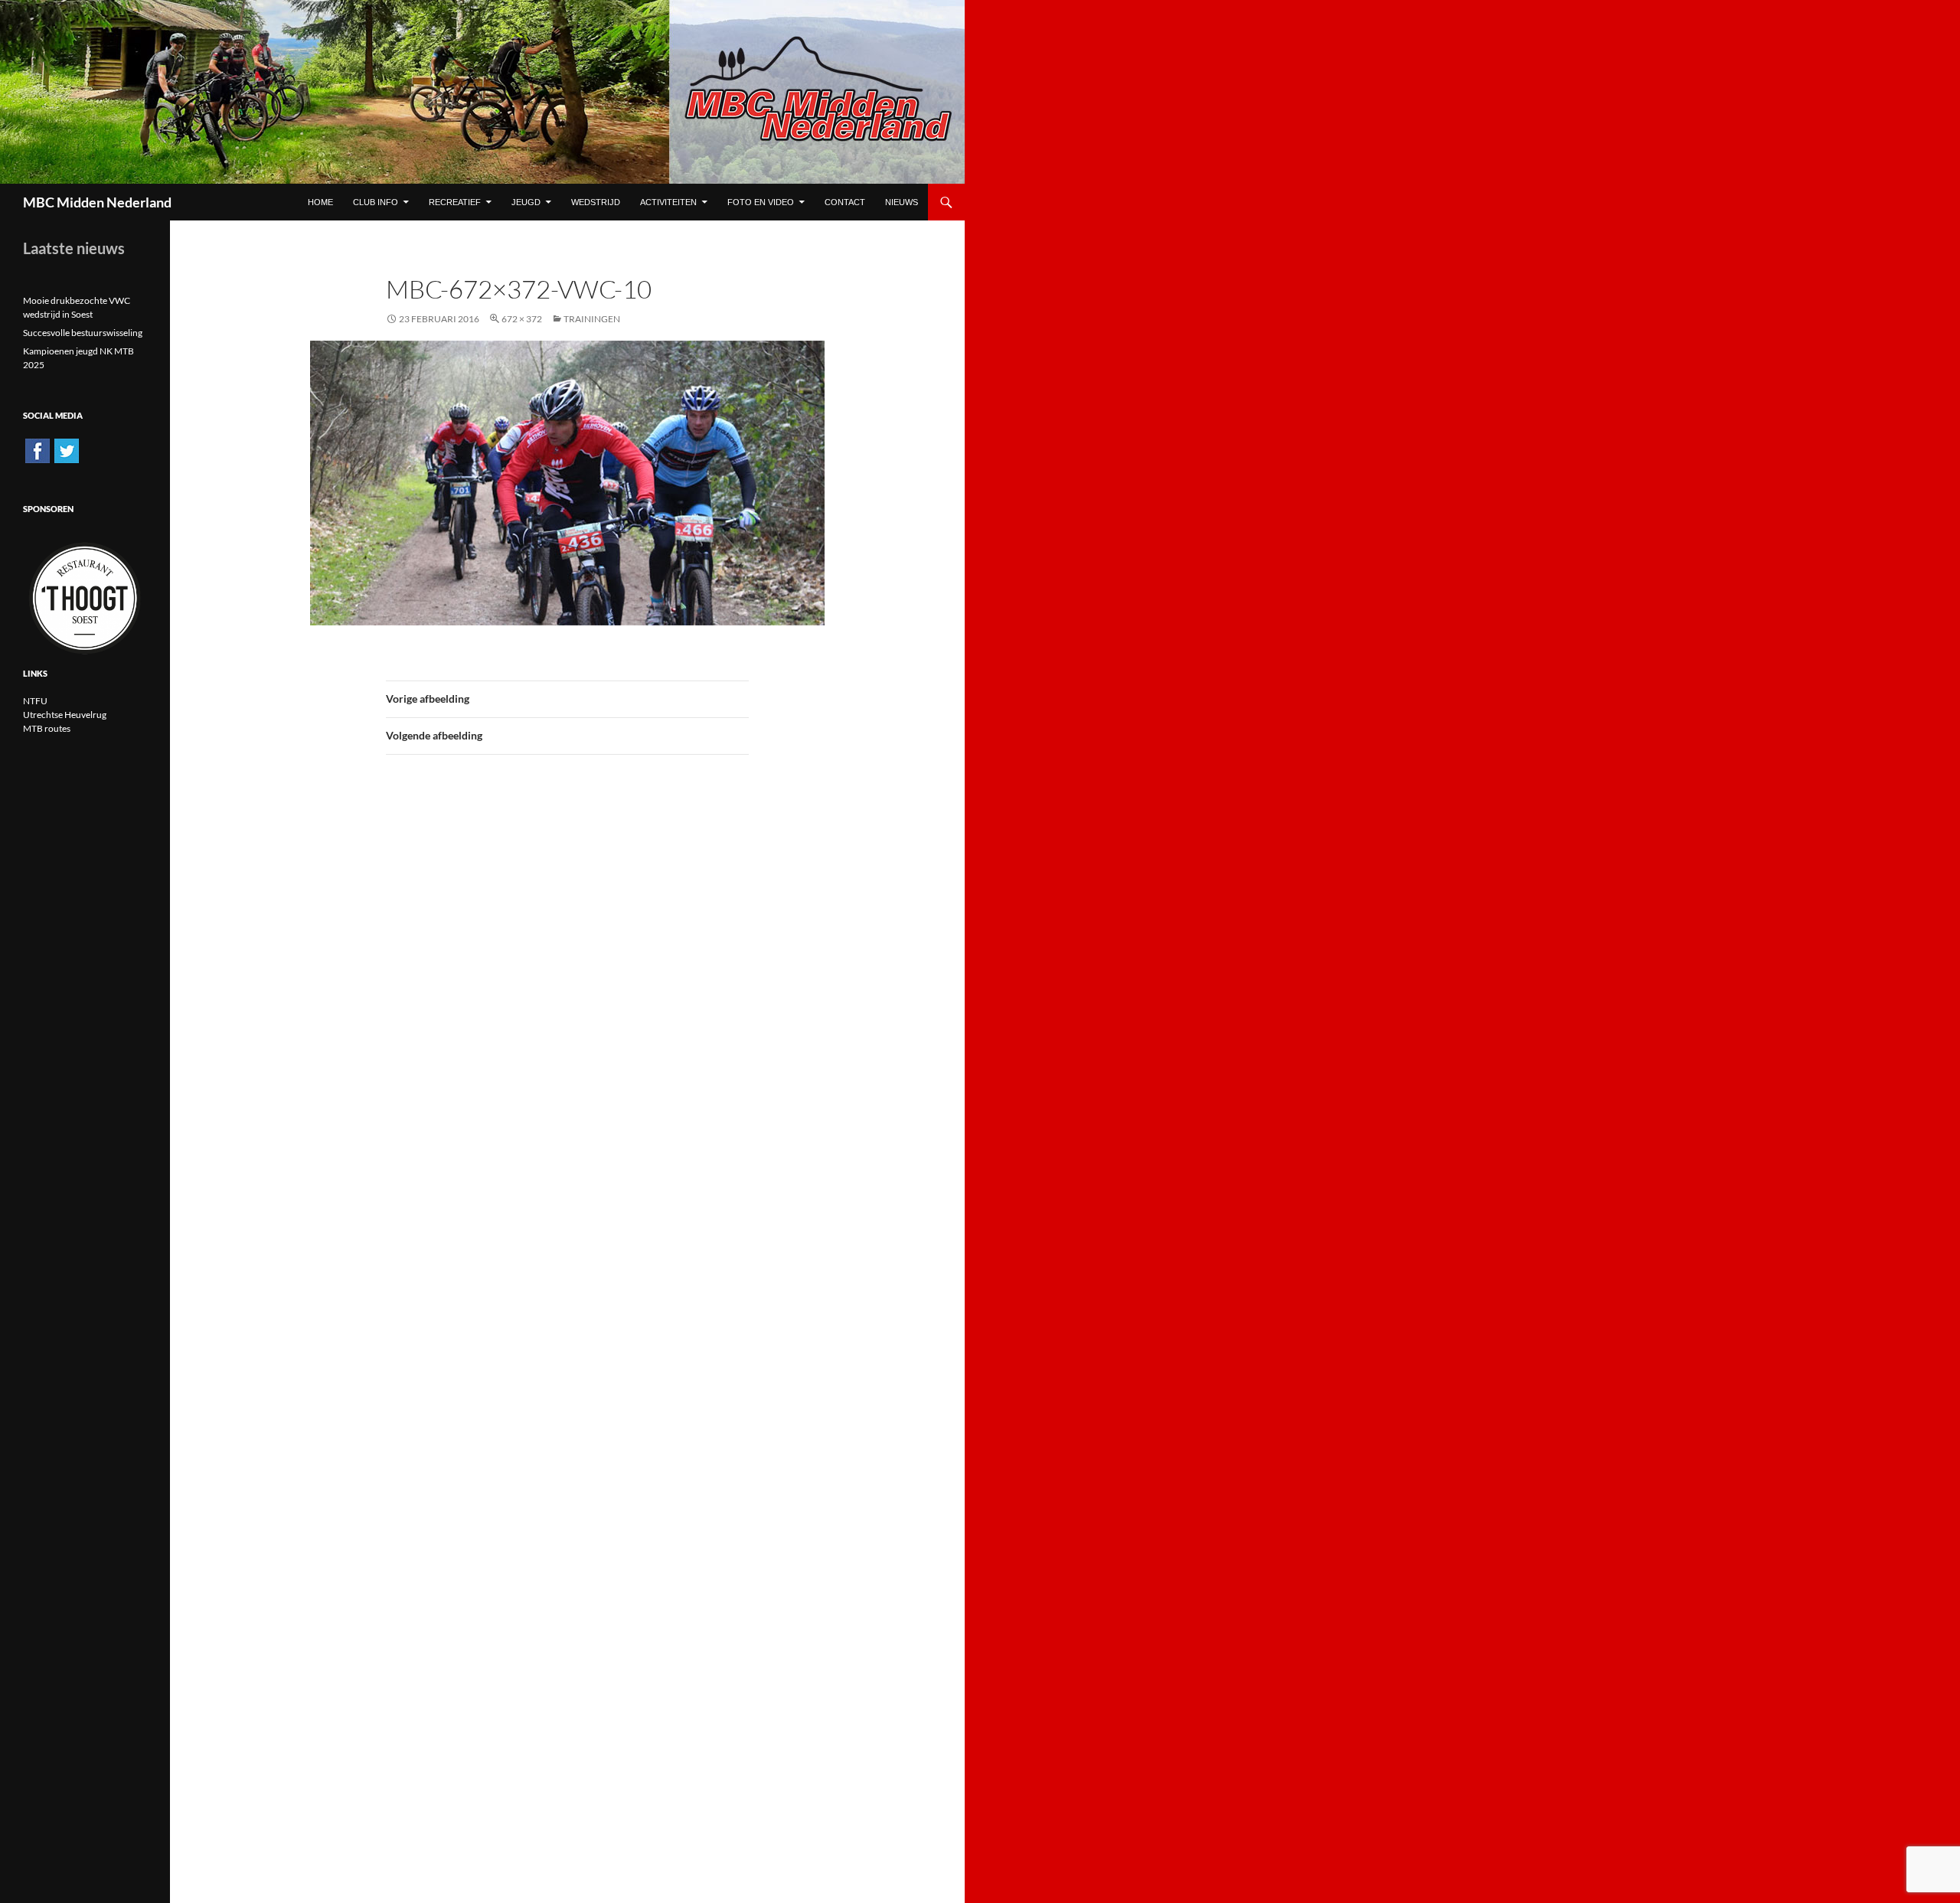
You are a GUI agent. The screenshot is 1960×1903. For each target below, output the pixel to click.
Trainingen (592, 319)
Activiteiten (668, 202)
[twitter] (67, 450)
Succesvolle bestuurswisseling (83, 333)
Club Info (376, 202)
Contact (845, 202)
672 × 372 (522, 319)
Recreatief (455, 202)
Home (320, 202)
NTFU (35, 701)
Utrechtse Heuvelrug (65, 715)
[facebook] (38, 450)
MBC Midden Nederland (97, 202)
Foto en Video (761, 202)
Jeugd (526, 202)
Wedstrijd (596, 202)
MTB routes (47, 728)
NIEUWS (902, 202)
